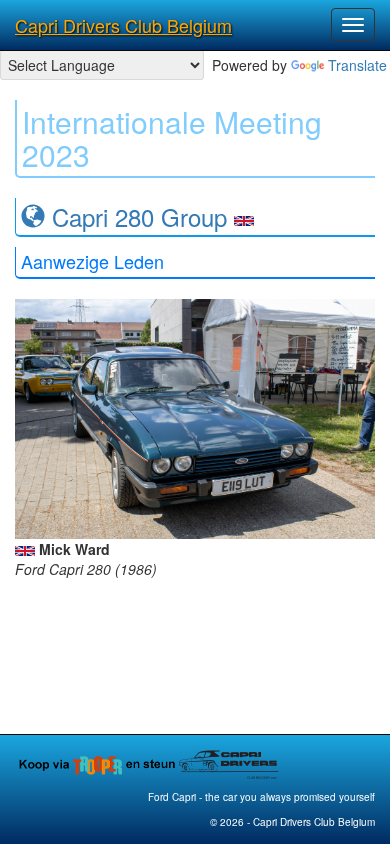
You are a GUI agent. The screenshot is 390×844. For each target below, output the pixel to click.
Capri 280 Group (139, 216)
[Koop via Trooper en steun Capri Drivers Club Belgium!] (150, 763)
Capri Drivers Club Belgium (123, 25)
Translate (357, 65)
